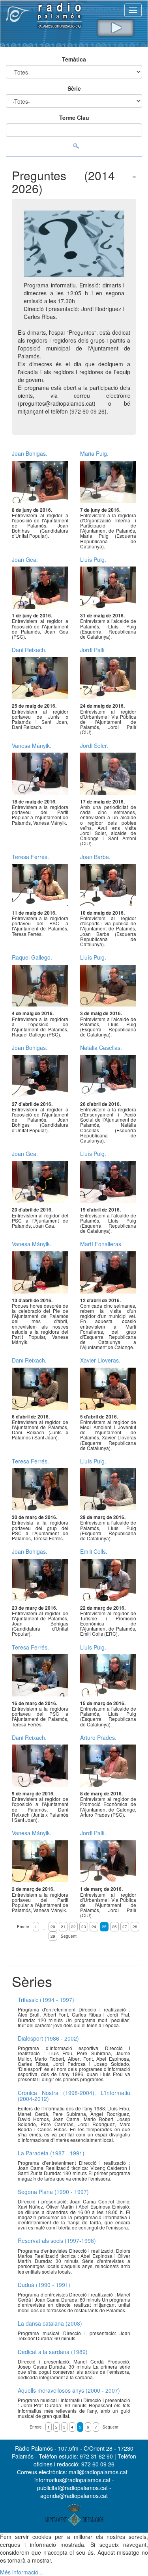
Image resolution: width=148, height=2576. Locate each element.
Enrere (23, 1927)
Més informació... (22, 2572)
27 (125, 1927)
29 (53, 1936)
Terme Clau (74, 117)
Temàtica (74, 59)
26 (114, 1927)
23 (84, 1927)
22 (73, 1927)
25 (104, 1927)
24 (94, 1927)
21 (63, 1927)
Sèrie (74, 88)
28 (135, 1927)
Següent (69, 1936)
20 (53, 1927)
